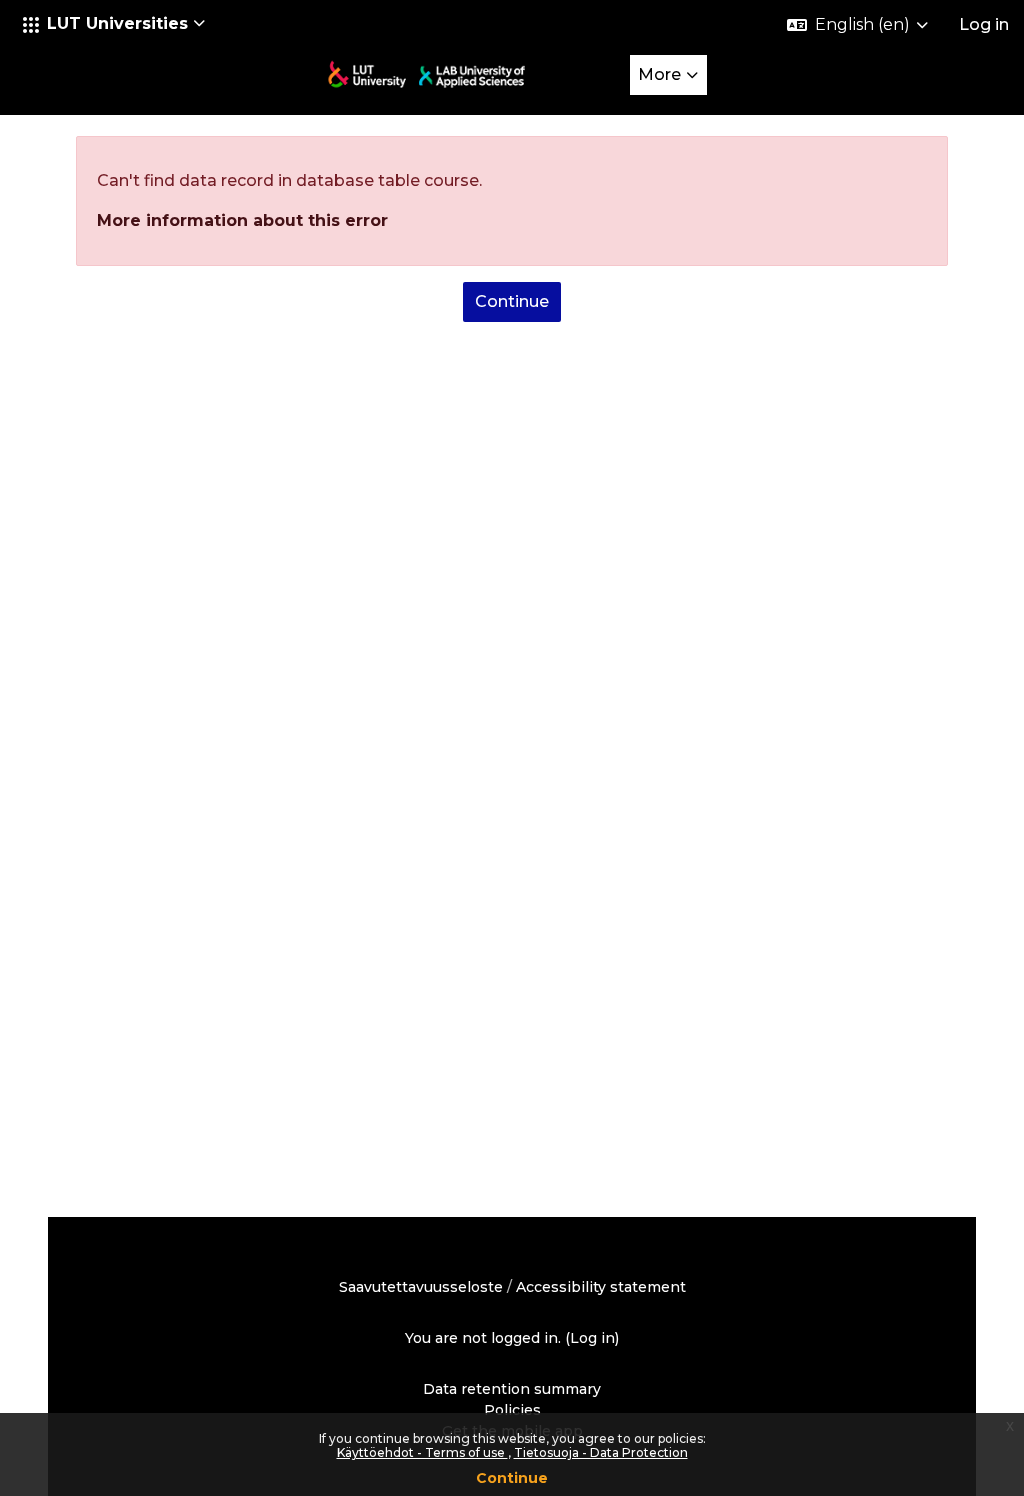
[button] (114, 24)
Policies (512, 1410)
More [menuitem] (659, 74)
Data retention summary (512, 1389)
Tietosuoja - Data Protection (601, 1452)
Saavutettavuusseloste (421, 1287)
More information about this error (242, 220)
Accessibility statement (601, 1287)
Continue (512, 1478)
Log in (984, 24)
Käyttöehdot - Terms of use (422, 1452)
